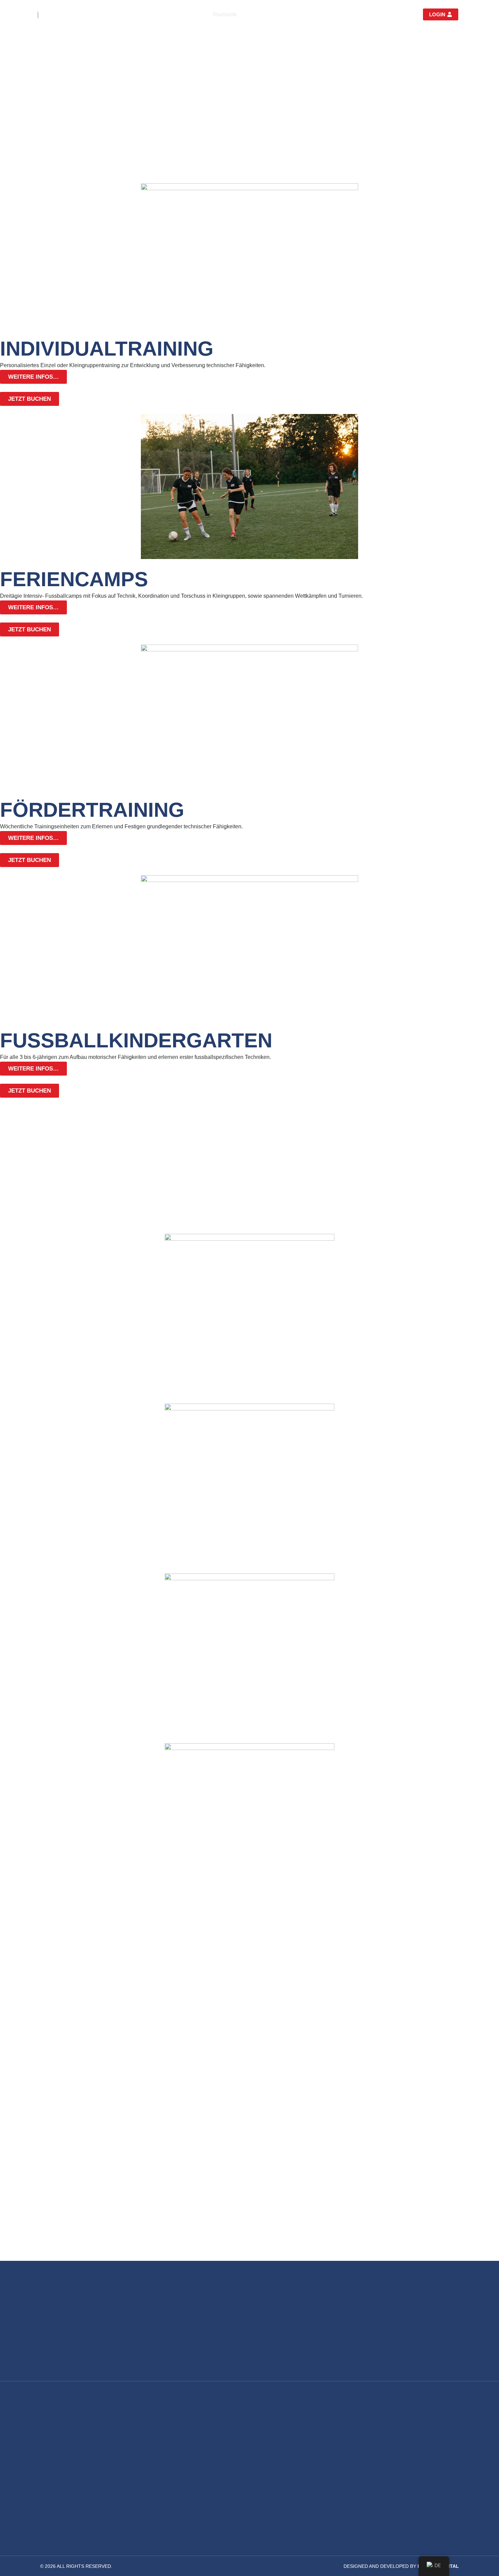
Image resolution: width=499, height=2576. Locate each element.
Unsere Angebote (270, 14)
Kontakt (361, 14)
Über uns (321, 14)
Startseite (225, 14)
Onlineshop (396, 14)
